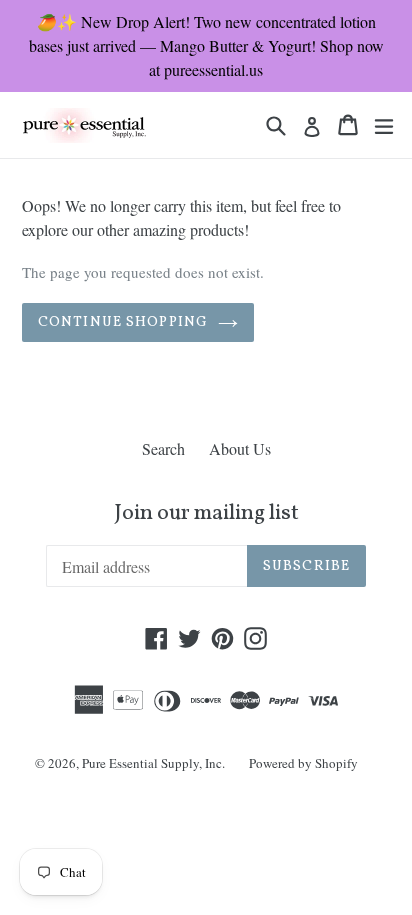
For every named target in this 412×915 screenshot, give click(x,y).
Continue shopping (123, 322)
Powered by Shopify (303, 763)
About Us (240, 448)
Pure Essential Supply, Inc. (153, 763)
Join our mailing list (206, 514)
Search (163, 448)
